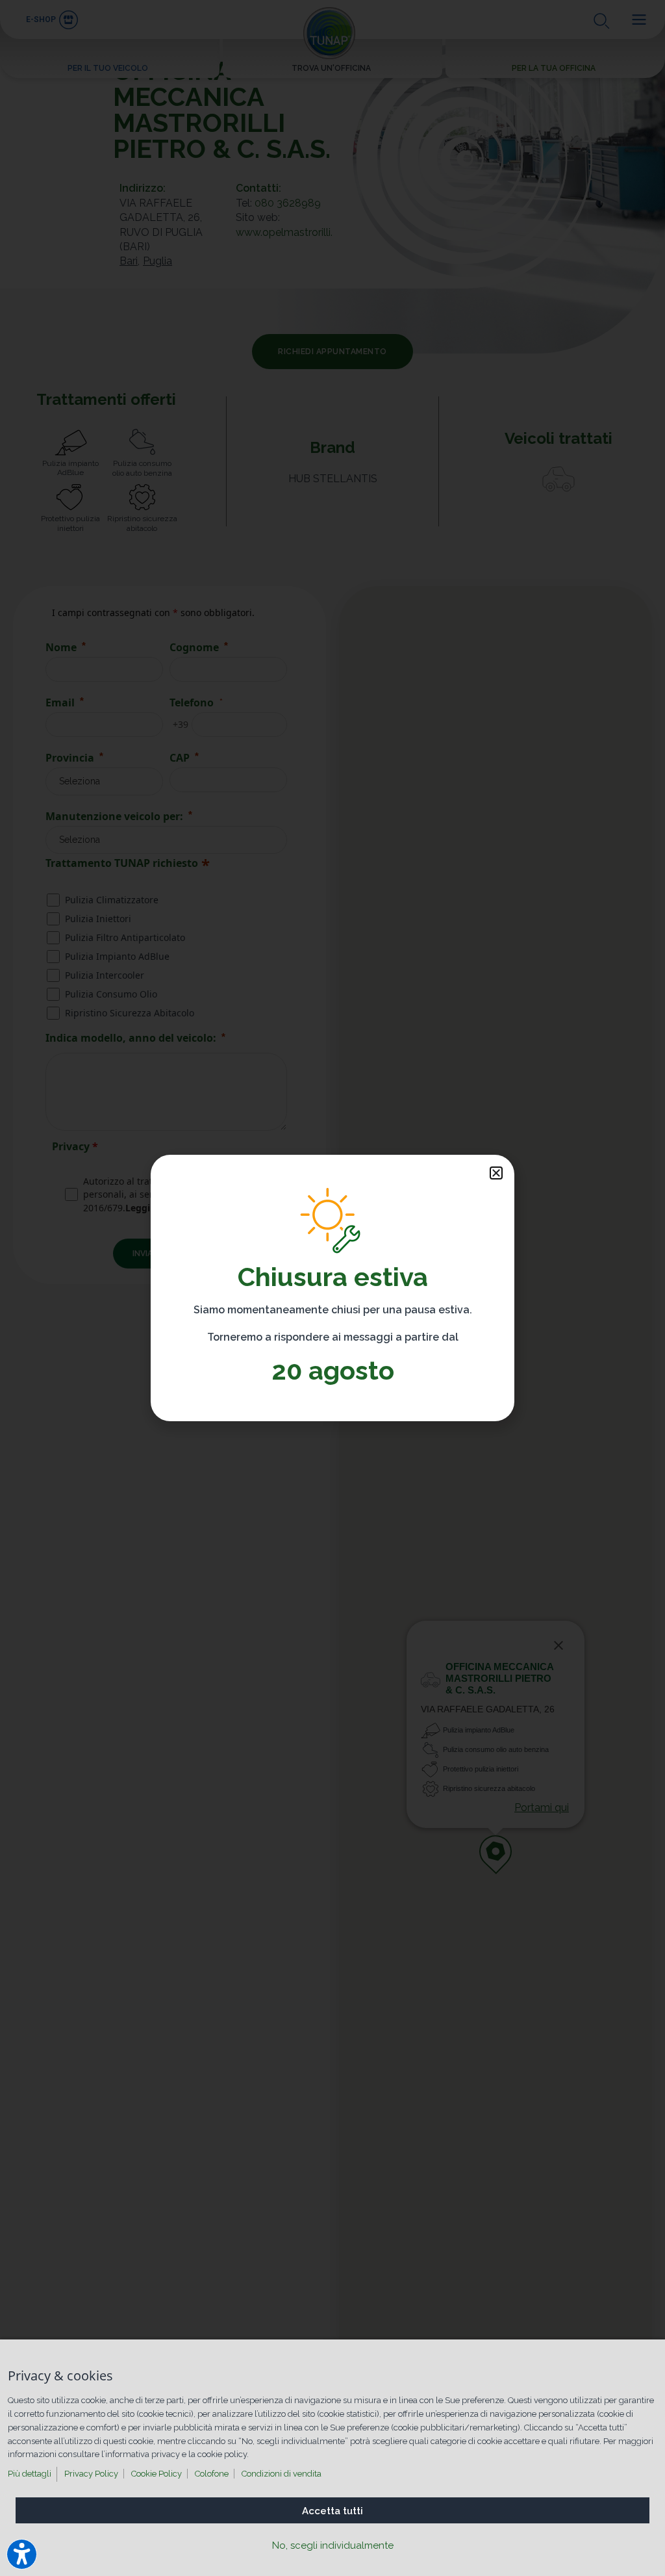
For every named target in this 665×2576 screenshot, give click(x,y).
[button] (496, 1173)
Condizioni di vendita (282, 2474)
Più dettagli (30, 2474)
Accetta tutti (332, 2511)
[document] (332, 1288)
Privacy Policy (91, 2474)
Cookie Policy (157, 2474)
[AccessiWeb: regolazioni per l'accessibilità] (22, 2554)
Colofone (212, 2474)
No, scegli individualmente (333, 2545)
